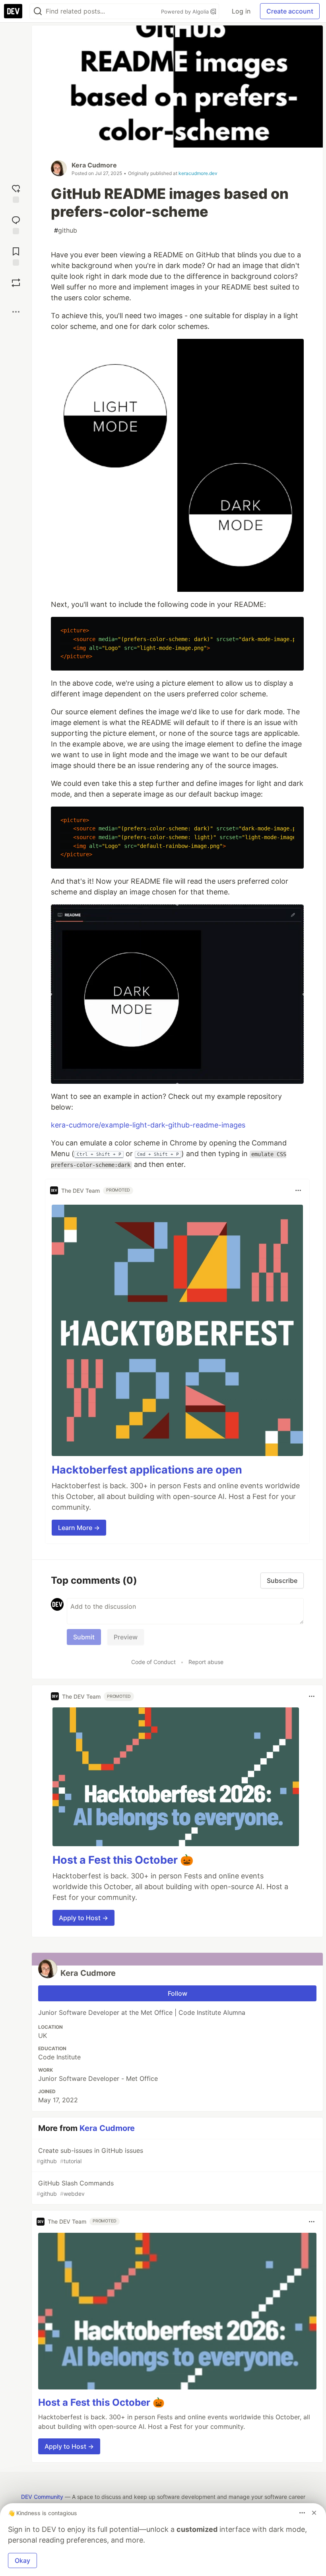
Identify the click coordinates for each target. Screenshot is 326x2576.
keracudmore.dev (198, 173)
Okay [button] (22, 2560)
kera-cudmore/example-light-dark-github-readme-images (148, 1125)
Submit (84, 1637)
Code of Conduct (153, 1662)
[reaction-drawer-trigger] (16, 193)
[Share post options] (16, 312)
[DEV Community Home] (13, 11)
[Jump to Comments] (16, 224)
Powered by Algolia (186, 12)
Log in (241, 11)
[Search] (38, 11)
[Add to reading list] (16, 256)
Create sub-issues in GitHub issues (90, 2155)
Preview (126, 1637)
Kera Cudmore (94, 165)
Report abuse (206, 1662)
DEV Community (42, 2497)
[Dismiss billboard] (314, 2513)
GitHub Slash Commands (75, 2188)
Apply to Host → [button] (83, 1918)
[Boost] (16, 283)
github (66, 230)
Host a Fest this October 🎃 (123, 1860)
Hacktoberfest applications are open (147, 1470)
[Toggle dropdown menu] (298, 1190)
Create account (290, 11)
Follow (178, 1993)
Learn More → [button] (79, 1528)
